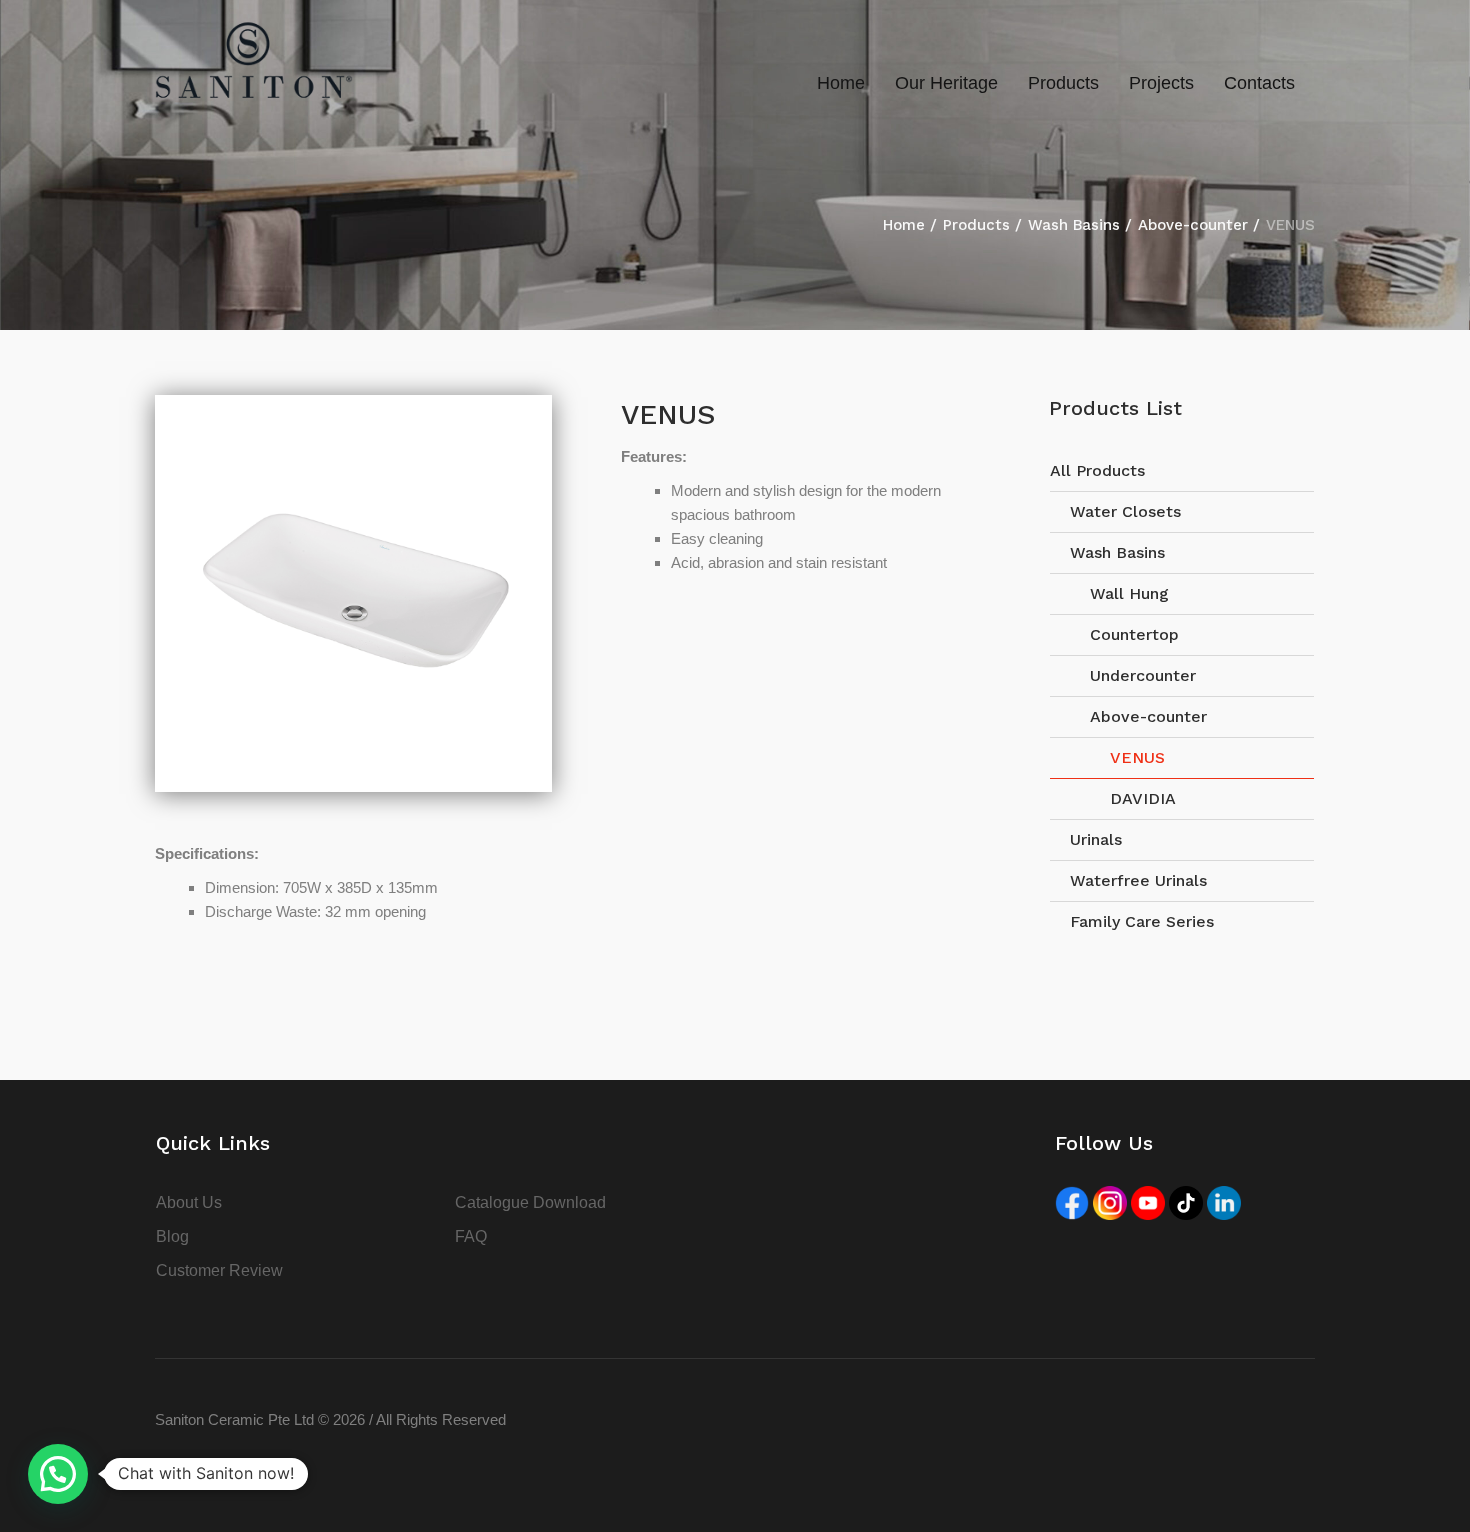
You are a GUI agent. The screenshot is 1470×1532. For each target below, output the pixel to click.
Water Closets (1125, 511)
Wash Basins (1074, 225)
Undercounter (1143, 675)
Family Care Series (1142, 921)
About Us (189, 1202)
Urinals (1096, 839)
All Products (1097, 470)
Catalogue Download (530, 1202)
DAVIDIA (1143, 798)
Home (904, 225)
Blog (172, 1236)
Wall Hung (1129, 593)
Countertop (1134, 634)
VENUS (1137, 757)
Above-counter (1193, 225)
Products (976, 225)
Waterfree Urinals (1138, 880)
